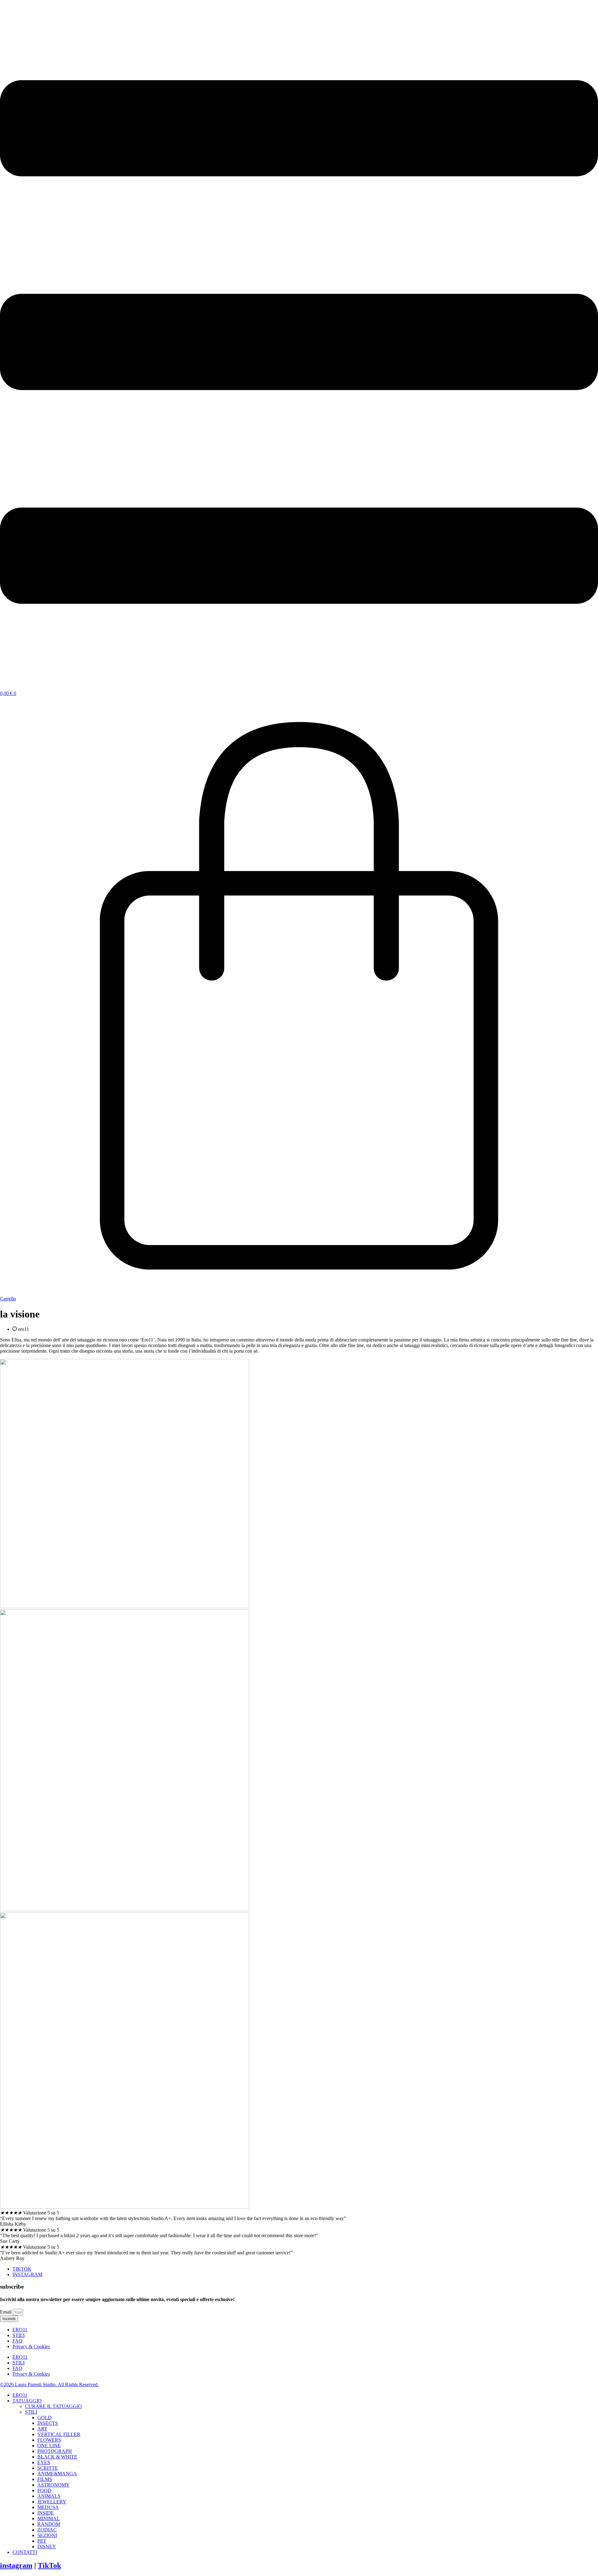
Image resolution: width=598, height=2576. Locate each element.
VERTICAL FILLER (59, 2434)
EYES (44, 2462)
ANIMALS (49, 2496)
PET (42, 2541)
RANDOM (49, 2524)
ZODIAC (47, 2530)
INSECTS (48, 2423)
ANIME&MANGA (57, 2474)
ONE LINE (49, 2446)
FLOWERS (49, 2440)
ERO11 (20, 2330)
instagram (16, 2565)
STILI (19, 2335)
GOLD (45, 2418)
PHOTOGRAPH (55, 2451)
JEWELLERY (52, 2502)
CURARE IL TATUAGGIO (53, 2406)
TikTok (49, 2565)
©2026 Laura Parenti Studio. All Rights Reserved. (49, 2384)
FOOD (44, 2490)
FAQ (17, 2341)
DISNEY (47, 2547)
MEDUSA (48, 2507)
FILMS (45, 2479)
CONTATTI (25, 2552)
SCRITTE (48, 2468)
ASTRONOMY (54, 2485)
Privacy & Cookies (31, 2346)
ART (42, 2429)
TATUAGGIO (27, 2401)
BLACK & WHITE (57, 2457)
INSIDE (46, 2513)
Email (6, 2312)
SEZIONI (47, 2535)
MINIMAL (49, 2518)
